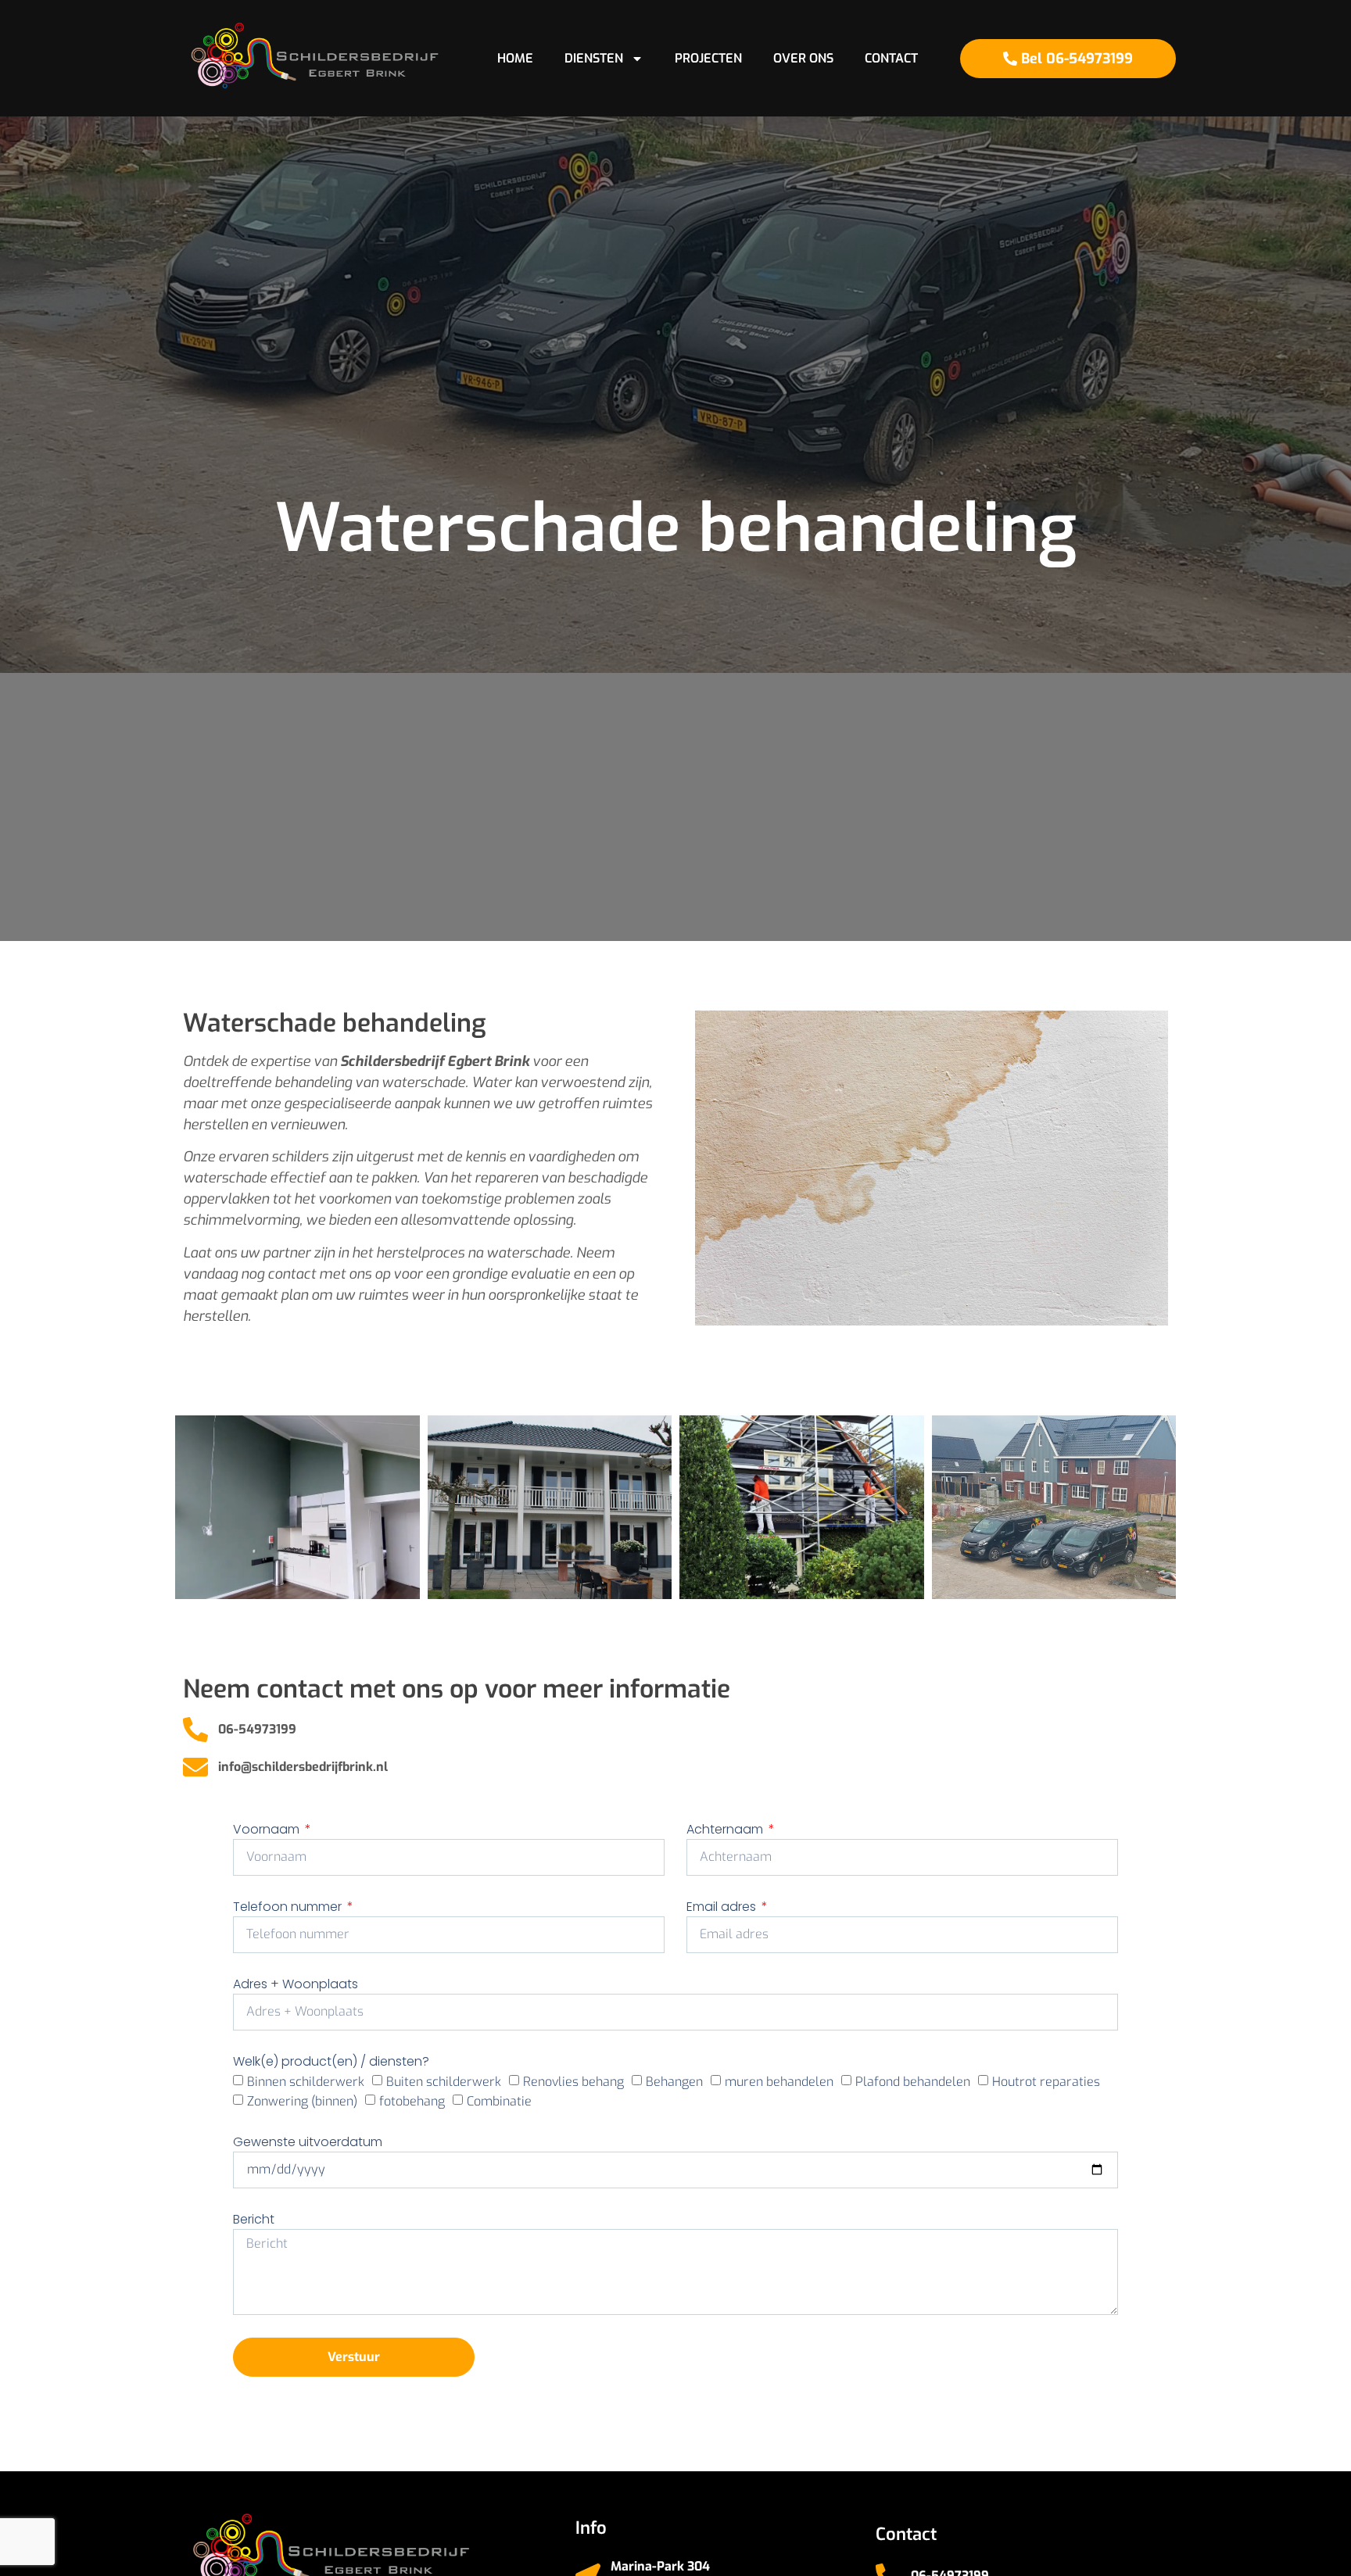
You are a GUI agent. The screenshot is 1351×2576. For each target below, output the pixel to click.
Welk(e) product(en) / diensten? (331, 2061)
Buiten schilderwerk (444, 2081)
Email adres (723, 1907)
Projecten (708, 58)
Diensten (594, 58)
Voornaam (268, 1829)
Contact (891, 58)
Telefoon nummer (289, 1907)
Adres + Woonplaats (296, 1984)
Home (515, 58)
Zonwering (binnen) (302, 2101)
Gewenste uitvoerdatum (308, 2142)
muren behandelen (779, 2081)
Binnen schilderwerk (306, 2081)
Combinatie (499, 2101)
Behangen (674, 2081)
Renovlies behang (573, 2081)
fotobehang (412, 2101)
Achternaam (726, 1829)
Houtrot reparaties (1046, 2081)
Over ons (803, 58)
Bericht (254, 2219)
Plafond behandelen (913, 2081)
